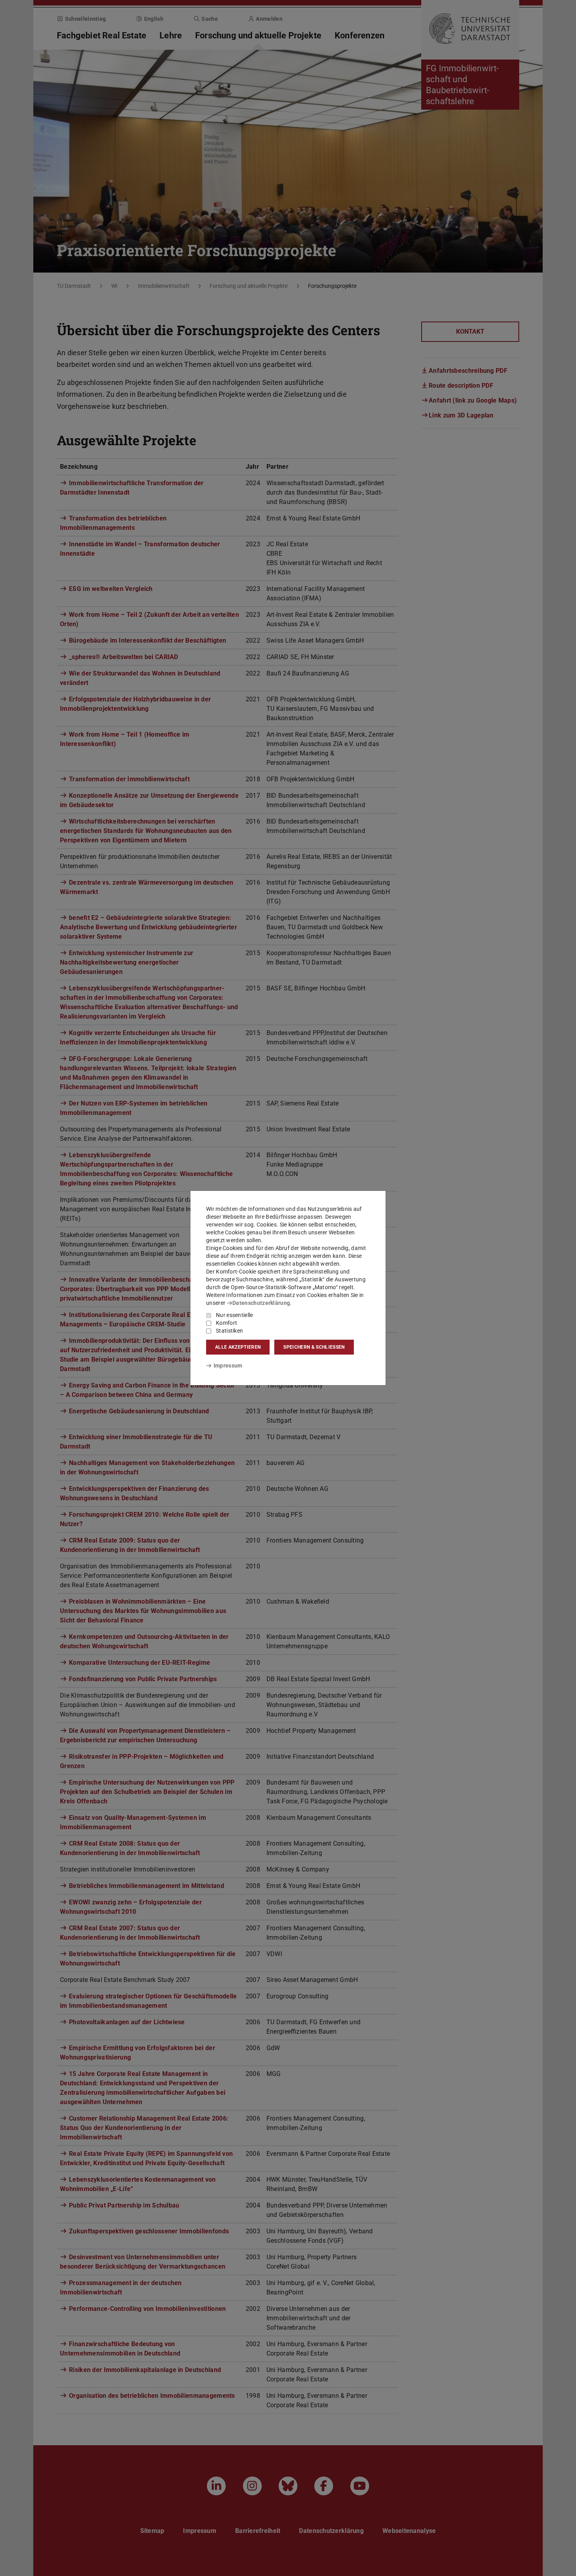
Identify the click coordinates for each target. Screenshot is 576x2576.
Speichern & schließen (314, 1347)
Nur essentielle (235, 1315)
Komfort (226, 1323)
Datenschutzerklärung (261, 1303)
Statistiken (229, 1331)
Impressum (228, 1366)
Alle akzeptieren (238, 1347)
